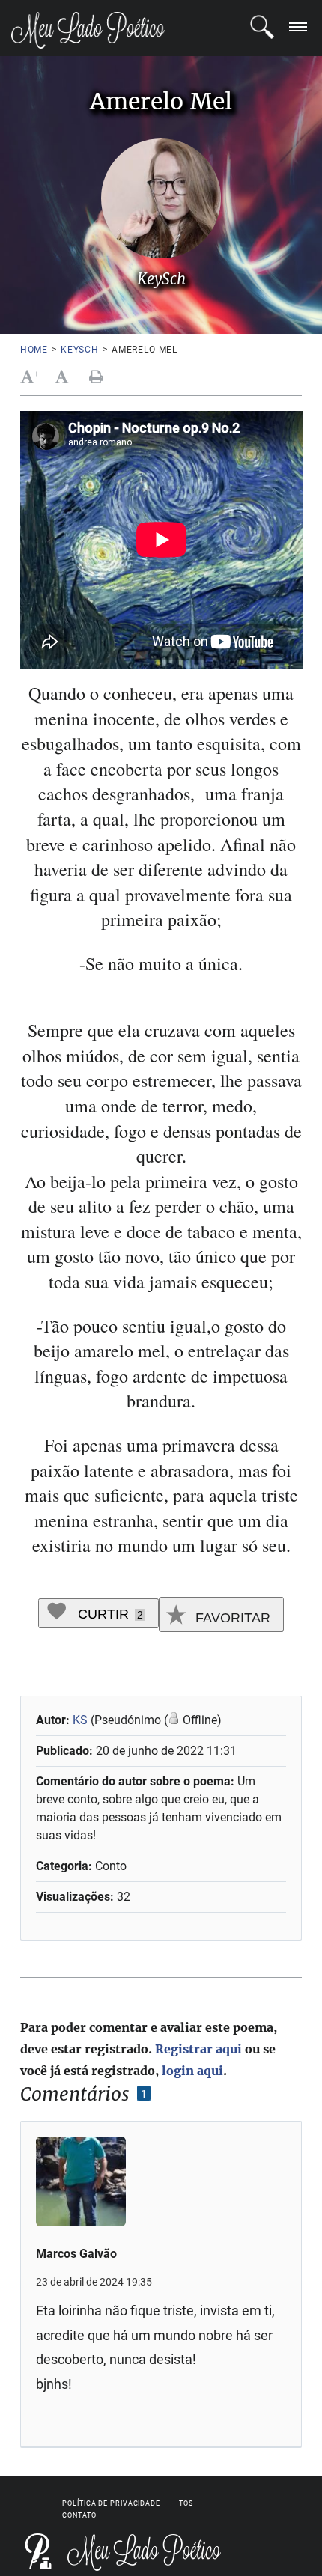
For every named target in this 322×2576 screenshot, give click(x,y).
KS (80, 1720)
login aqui (192, 2071)
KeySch (80, 350)
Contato (79, 2515)
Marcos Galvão (76, 2254)
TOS (186, 2503)
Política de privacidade (111, 2503)
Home (34, 350)
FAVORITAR (231, 1618)
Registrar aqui (198, 2049)
